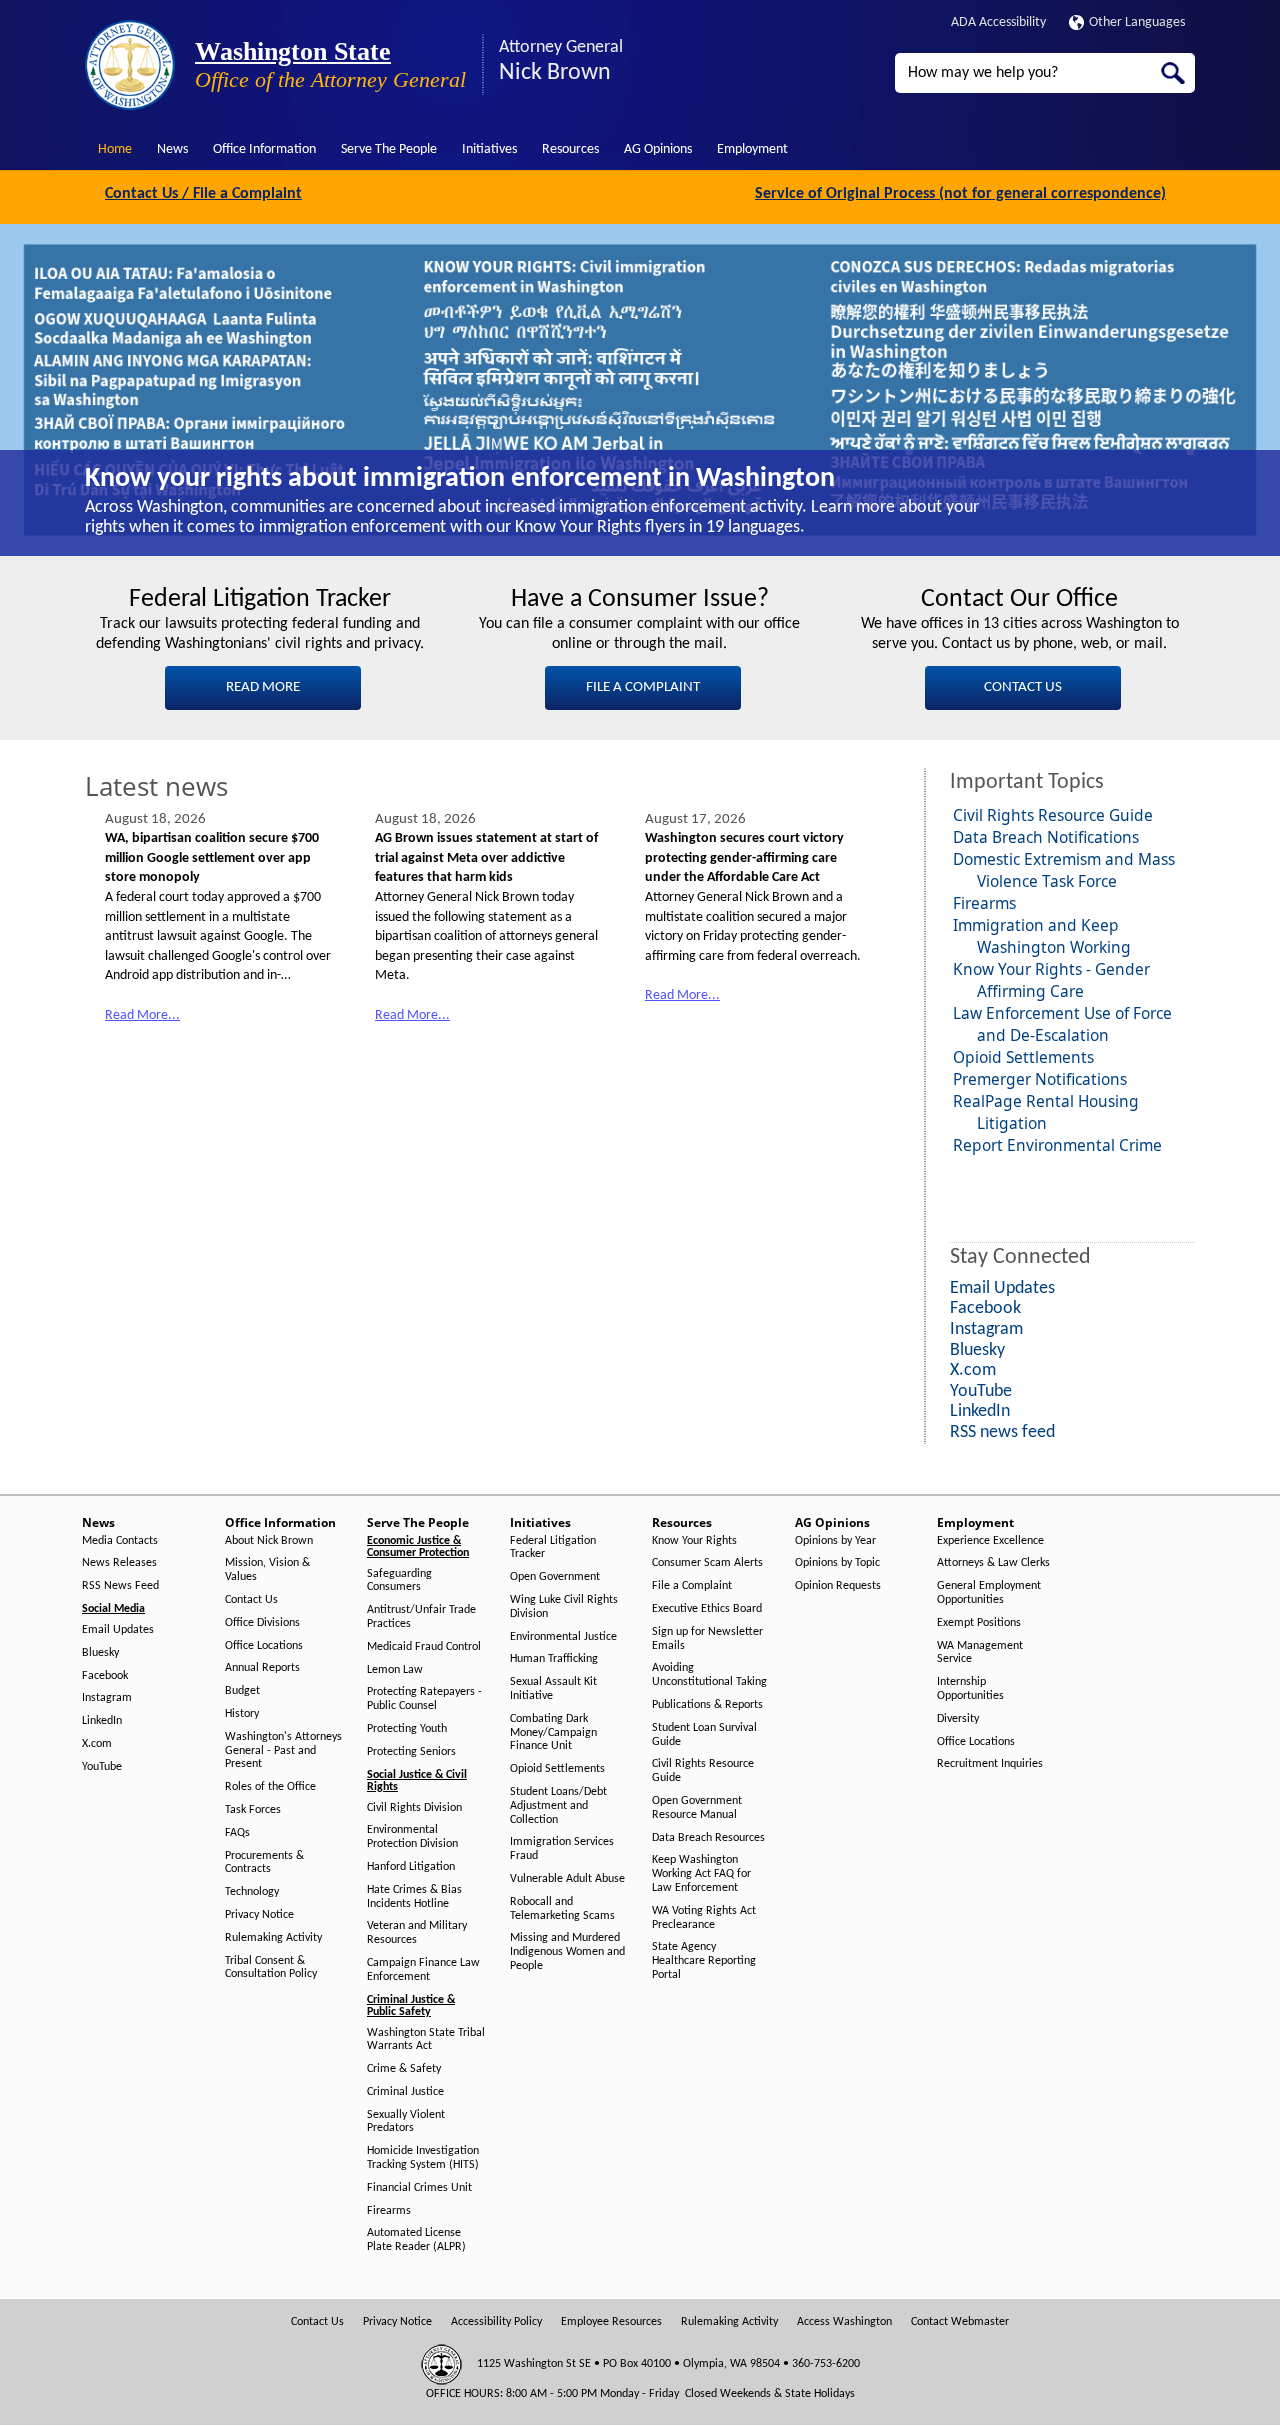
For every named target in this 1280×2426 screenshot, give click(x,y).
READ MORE (263, 687)
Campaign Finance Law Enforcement (423, 1970)
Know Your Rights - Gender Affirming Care (1051, 980)
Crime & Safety (404, 2069)
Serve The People (389, 149)
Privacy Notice (259, 1915)
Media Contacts (120, 1541)
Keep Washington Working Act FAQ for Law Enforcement (701, 1874)
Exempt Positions (979, 1623)
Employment (752, 149)
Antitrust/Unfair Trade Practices (421, 1617)
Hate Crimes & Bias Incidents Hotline (414, 1897)
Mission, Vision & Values (267, 1570)
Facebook (105, 1676)
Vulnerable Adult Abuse (567, 1879)
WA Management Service (980, 1653)
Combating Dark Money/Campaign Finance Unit (553, 1733)
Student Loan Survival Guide (704, 1735)
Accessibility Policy (496, 2322)
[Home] (130, 65)
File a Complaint (692, 1586)
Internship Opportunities (970, 1689)
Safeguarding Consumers (399, 1581)
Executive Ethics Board (707, 1609)
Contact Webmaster (960, 2322)
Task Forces (253, 1810)
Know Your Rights (694, 1541)
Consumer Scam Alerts (707, 1563)
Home (115, 149)
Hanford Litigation (411, 1867)
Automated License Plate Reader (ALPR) (416, 2240)
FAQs (237, 1833)
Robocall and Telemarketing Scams (562, 1909)
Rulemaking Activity (273, 1938)
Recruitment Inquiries (990, 1764)
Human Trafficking (554, 1659)
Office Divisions (262, 1623)
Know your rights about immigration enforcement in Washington (460, 479)
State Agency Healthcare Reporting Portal (704, 1961)
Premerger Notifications (1040, 1079)
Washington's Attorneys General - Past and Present (283, 1751)
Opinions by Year (835, 1541)
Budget (242, 1691)
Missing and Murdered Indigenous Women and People (567, 1952)
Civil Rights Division (414, 1808)
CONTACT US (1023, 687)
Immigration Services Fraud (562, 1849)
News (172, 149)
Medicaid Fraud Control (424, 1647)
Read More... (142, 1015)
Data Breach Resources (708, 1838)
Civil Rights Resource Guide (1053, 815)
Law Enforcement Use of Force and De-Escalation (1062, 1024)
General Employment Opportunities (989, 1593)
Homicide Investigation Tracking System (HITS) (423, 2158)
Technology (252, 1892)
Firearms (984, 903)
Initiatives (489, 149)
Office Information (264, 149)
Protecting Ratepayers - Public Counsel (424, 1699)
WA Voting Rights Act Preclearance (704, 1918)
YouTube (102, 1767)
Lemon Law (395, 1670)
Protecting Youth (407, 1729)
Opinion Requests (838, 1586)
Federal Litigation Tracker (553, 1548)
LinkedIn (102, 1721)
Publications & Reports (707, 1705)
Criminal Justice (405, 2092)
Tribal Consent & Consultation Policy (271, 1968)
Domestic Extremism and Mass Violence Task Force (1064, 870)
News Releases (119, 1563)
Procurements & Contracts (264, 1863)
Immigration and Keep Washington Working (1042, 936)
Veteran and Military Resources (417, 1933)
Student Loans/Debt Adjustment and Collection (558, 1806)
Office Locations (264, 1646)
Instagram (107, 1698)
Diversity (958, 1719)
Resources (570, 149)
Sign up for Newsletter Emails (707, 1639)
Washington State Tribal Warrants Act (426, 2040)
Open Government (555, 1577)
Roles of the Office (270, 1787)
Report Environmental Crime (1057, 1145)
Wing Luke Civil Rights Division (564, 1607)
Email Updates (118, 1630)
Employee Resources (611, 2322)
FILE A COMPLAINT (643, 687)
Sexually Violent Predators (406, 2122)
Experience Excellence (990, 1541)
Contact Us (251, 1600)
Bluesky (100, 1653)
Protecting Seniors (411, 1752)
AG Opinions (658, 149)
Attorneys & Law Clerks (993, 1563)
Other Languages (1137, 22)
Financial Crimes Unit (419, 2188)
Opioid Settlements (1023, 1057)
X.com (97, 1744)
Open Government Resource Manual (697, 1808)
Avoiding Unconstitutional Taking (709, 1675)
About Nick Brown (269, 1541)
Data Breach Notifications (1046, 837)
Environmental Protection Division (412, 1837)
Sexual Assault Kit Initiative (553, 1689)
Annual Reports (262, 1668)
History (242, 1714)
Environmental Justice (563, 1637)
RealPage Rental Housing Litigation (1046, 1112)
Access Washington (844, 2322)
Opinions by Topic (837, 1563)
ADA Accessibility (998, 22)
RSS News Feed (120, 1586)
